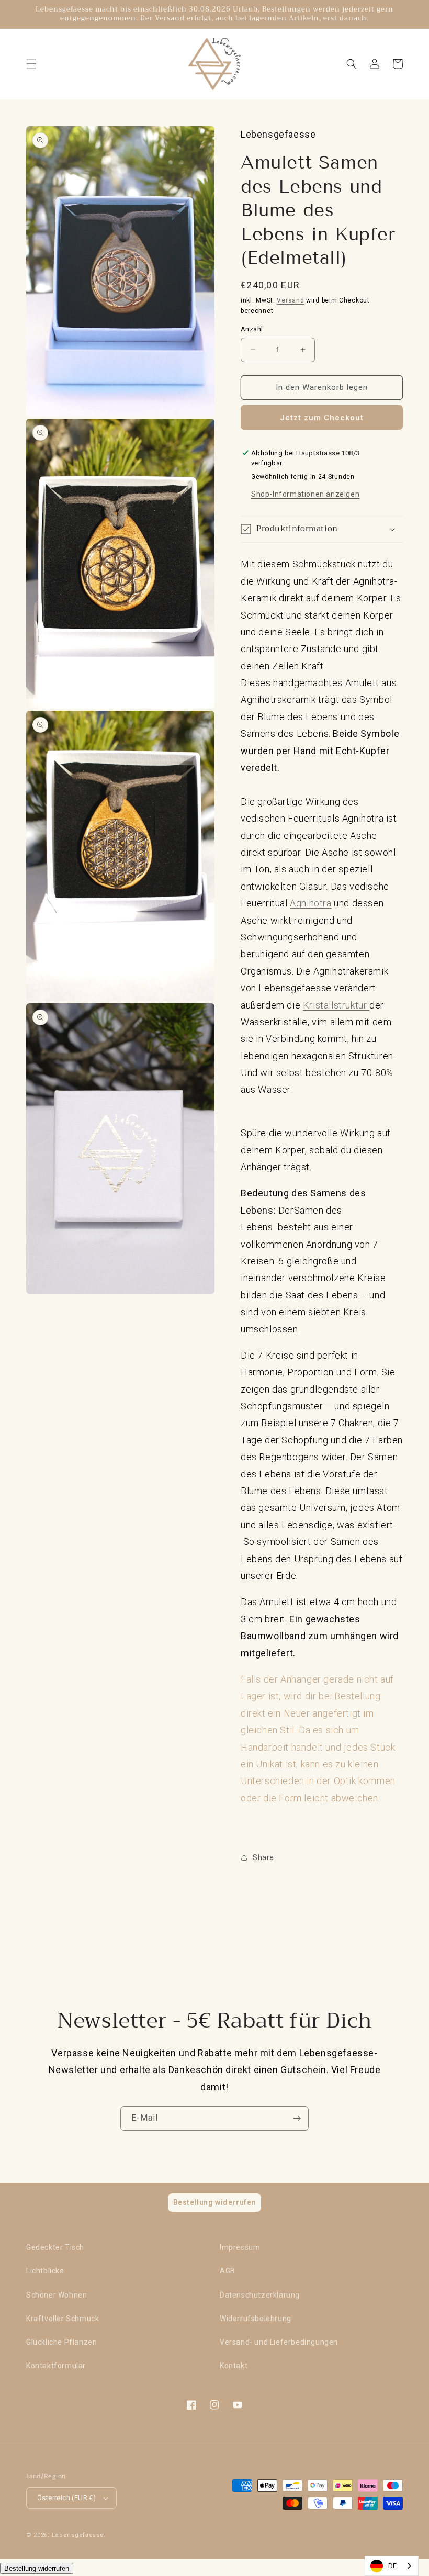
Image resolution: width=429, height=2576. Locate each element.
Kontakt (234, 2366)
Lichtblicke (45, 2271)
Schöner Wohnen (57, 2295)
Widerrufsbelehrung (256, 2319)
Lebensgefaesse (78, 2535)
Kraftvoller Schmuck (63, 2319)
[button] (31, 64)
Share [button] (263, 1857)
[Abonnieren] (297, 2118)
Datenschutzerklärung (260, 2295)
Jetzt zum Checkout (322, 418)
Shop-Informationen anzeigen (305, 494)
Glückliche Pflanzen (61, 2342)
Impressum (240, 2247)
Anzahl (252, 329)
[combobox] (392, 2566)
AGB (228, 2271)
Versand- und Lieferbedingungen (279, 2342)
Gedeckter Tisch (55, 2247)
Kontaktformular (56, 2366)
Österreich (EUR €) (66, 2498)
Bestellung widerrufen (37, 2568)
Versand (290, 300)
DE (393, 2566)
